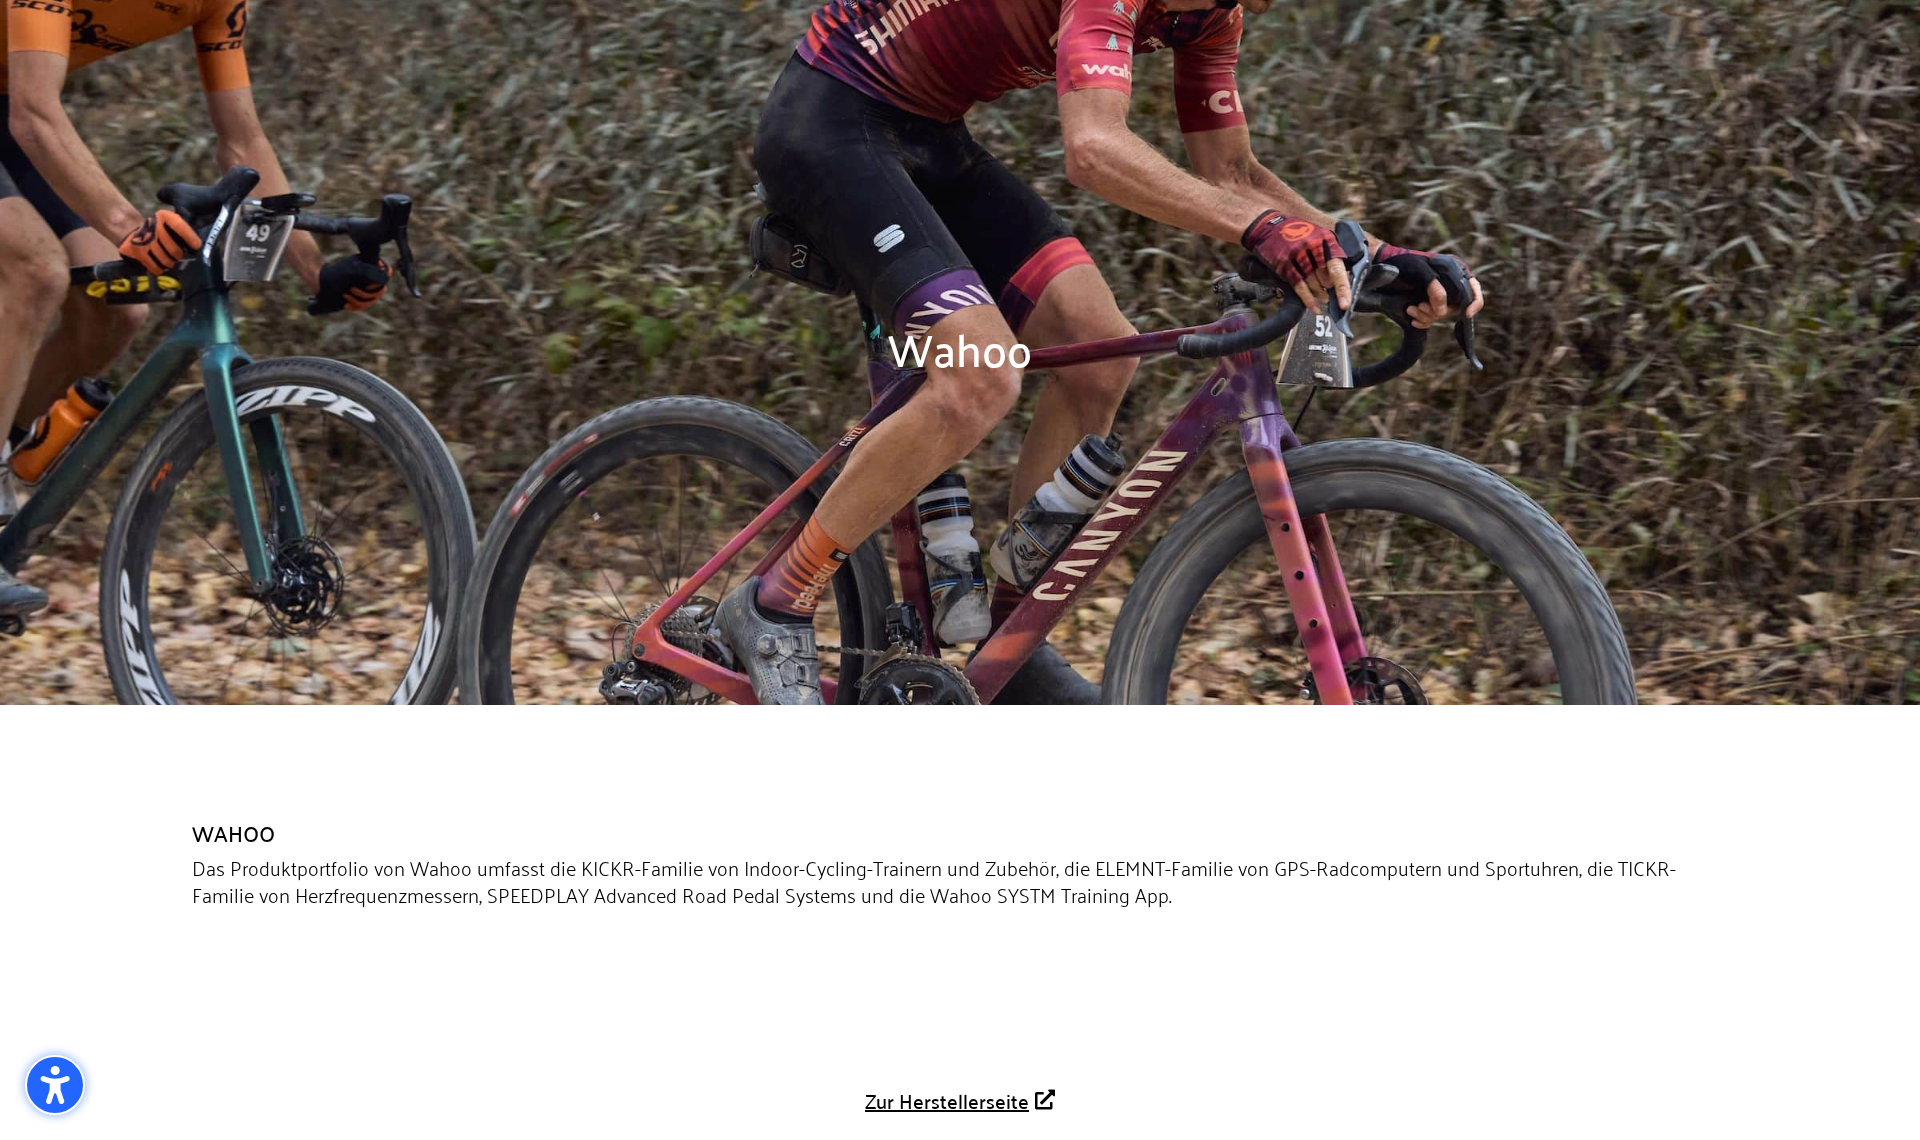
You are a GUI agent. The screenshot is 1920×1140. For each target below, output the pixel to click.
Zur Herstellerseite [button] (947, 1100)
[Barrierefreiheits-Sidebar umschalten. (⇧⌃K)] (55, 1085)
